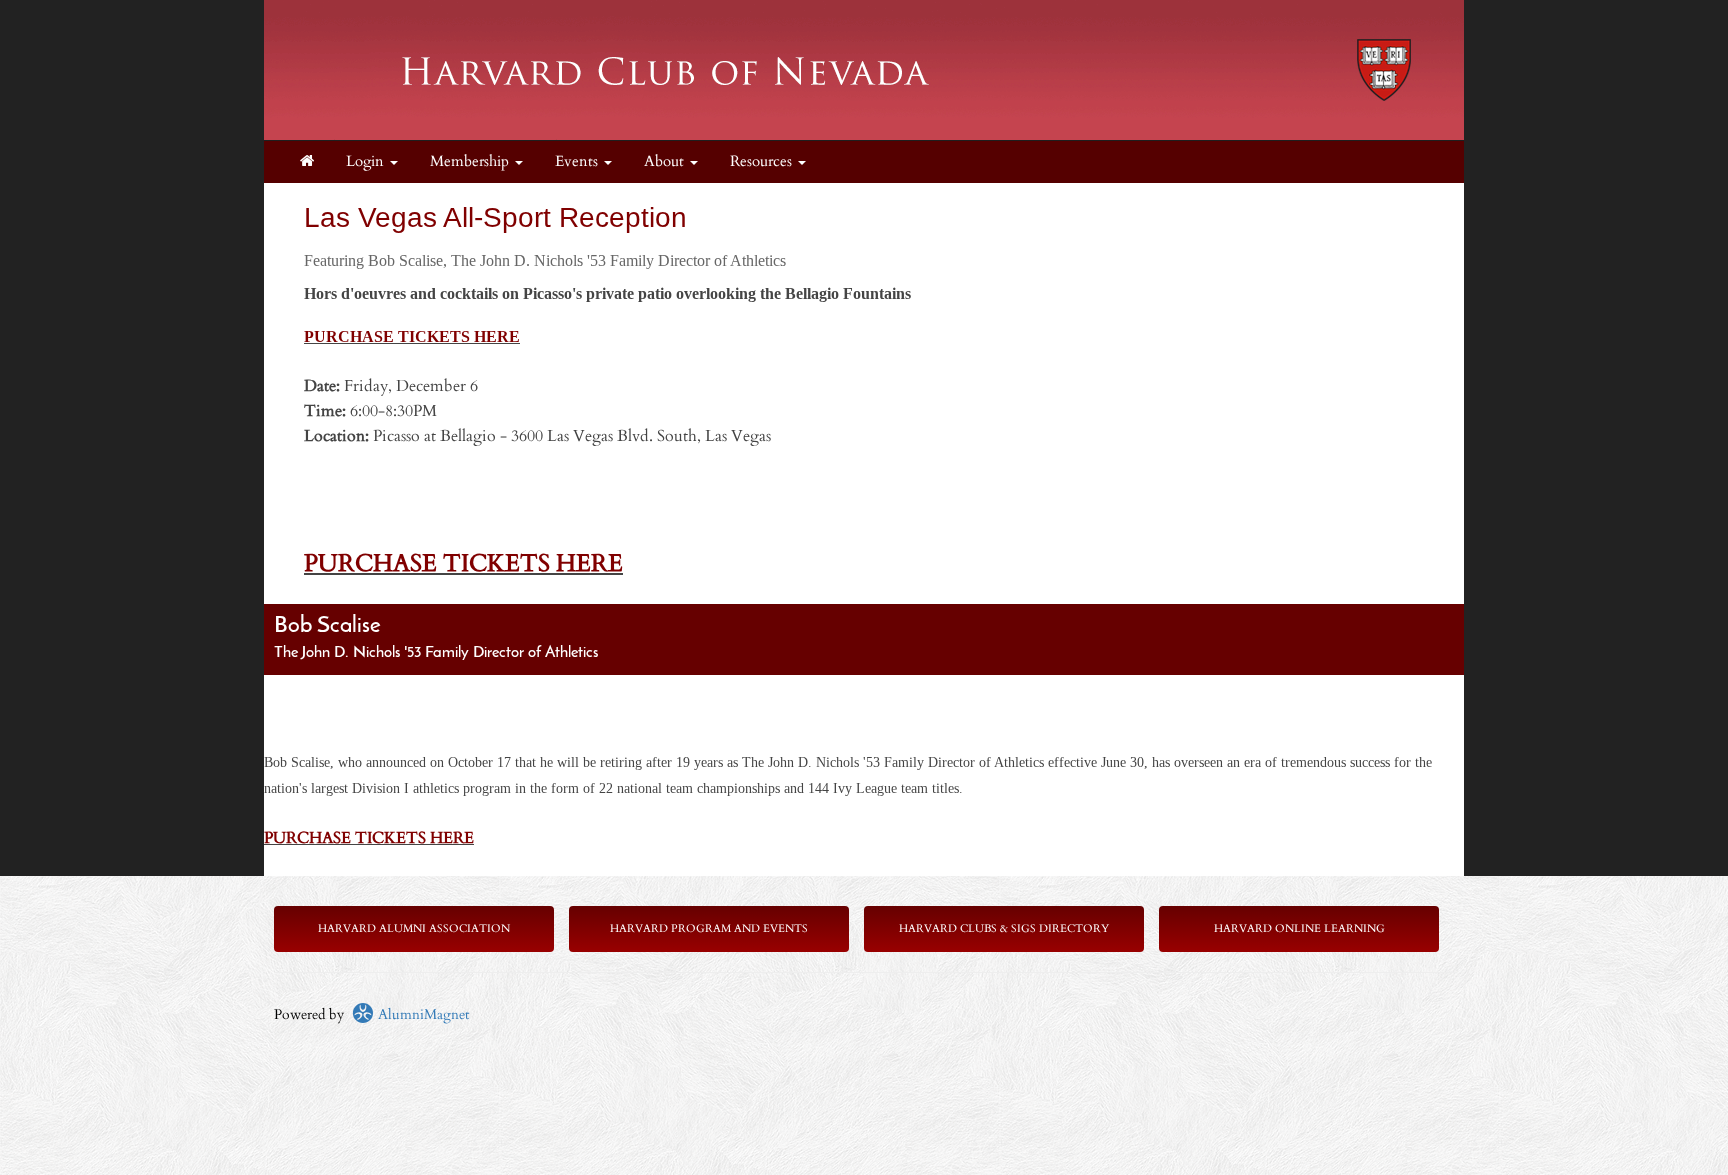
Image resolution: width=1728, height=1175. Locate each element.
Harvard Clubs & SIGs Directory (1004, 928)
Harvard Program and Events (709, 928)
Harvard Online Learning (1299, 928)
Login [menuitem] (367, 161)
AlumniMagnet (421, 1014)
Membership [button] (471, 161)
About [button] (666, 161)
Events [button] (578, 161)
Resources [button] (763, 161)
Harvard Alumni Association (414, 928)
